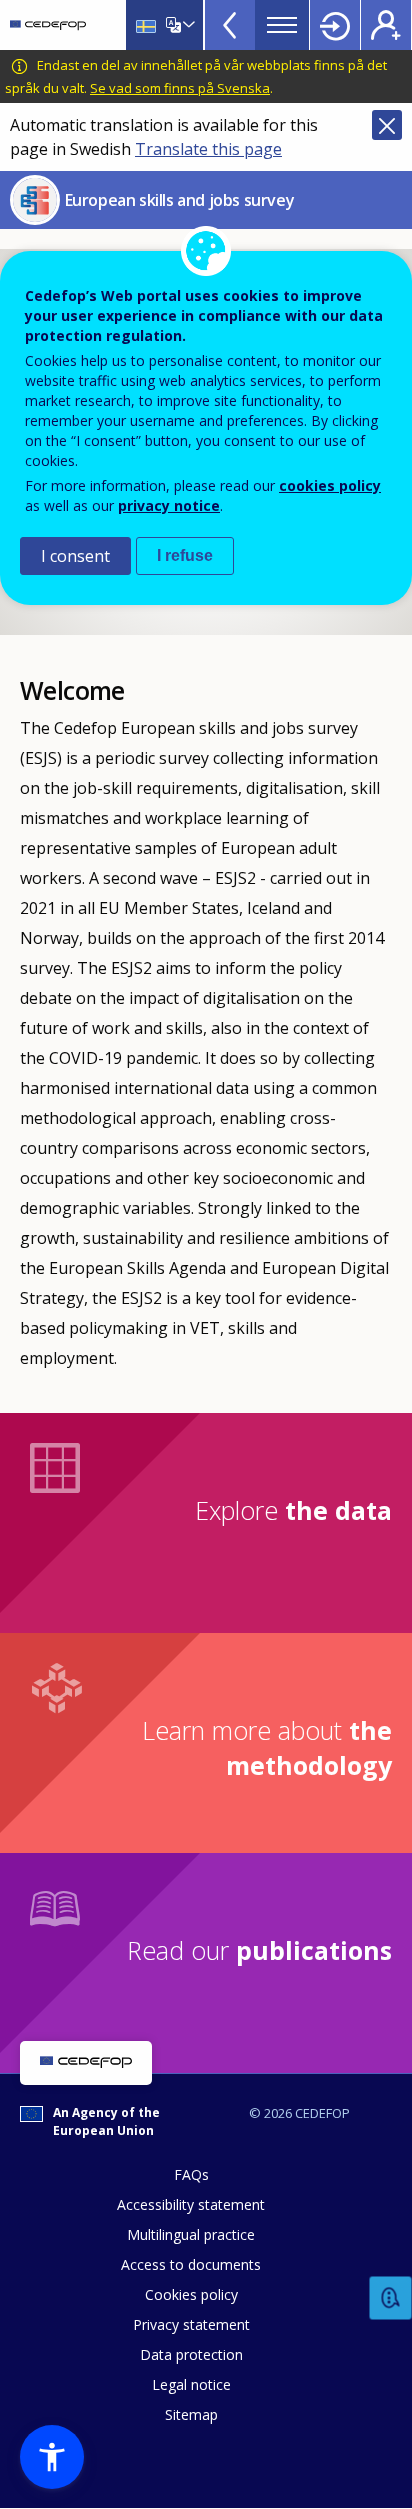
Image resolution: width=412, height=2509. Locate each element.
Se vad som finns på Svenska (180, 88)
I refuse (185, 555)
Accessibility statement (191, 2204)
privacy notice (169, 505)
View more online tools (230, 25)
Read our (259, 1950)
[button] (52, 2457)
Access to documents (191, 2264)
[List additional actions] (187, 25)
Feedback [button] (391, 2298)
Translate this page (208, 149)
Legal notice (191, 2384)
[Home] (48, 25)
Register (386, 25)
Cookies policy (191, 2294)
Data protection (191, 2354)
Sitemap (191, 2414)
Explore (293, 1510)
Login (335, 25)
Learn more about (267, 1747)
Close (387, 125)
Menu (282, 25)
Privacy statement (191, 2324)
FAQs (191, 2174)
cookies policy (330, 485)
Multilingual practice (191, 2234)
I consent (75, 556)
